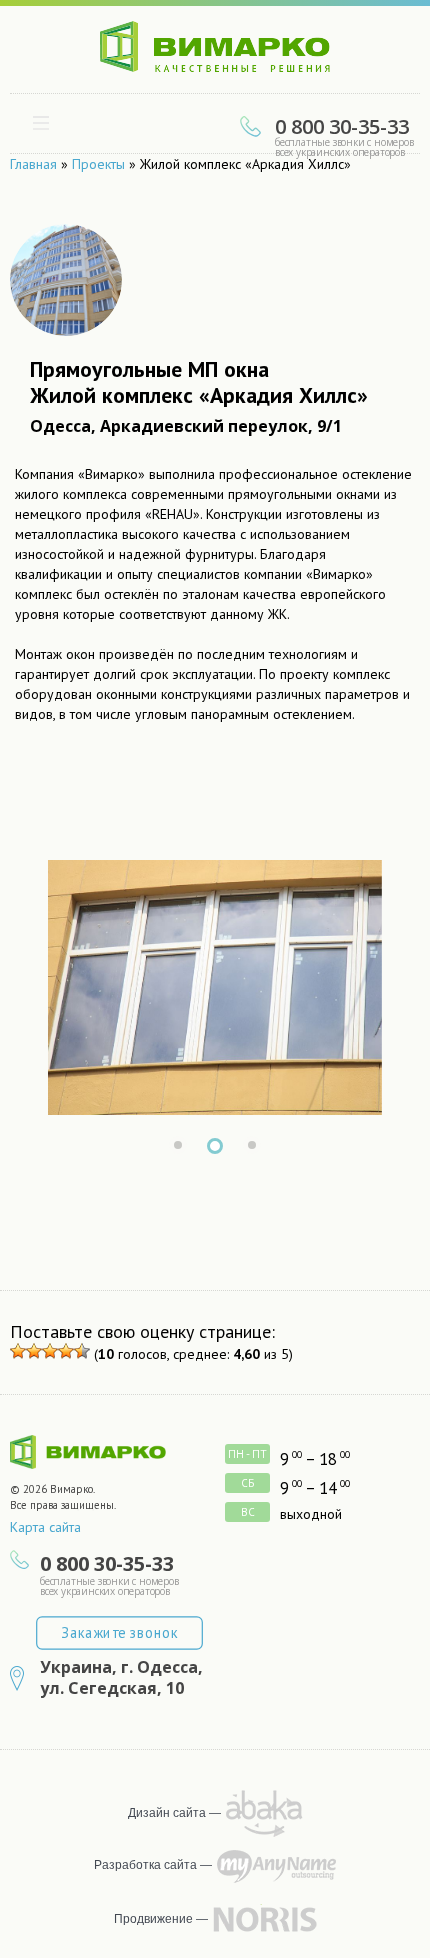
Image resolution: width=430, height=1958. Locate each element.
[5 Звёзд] (82, 1351)
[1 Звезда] (18, 1351)
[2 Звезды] (34, 1351)
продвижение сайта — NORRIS (265, 1919)
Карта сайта (45, 1527)
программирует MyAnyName (276, 1866)
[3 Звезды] (50, 1351)
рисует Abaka (264, 1813)
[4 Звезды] (66, 1351)
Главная (33, 164)
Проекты (98, 164)
